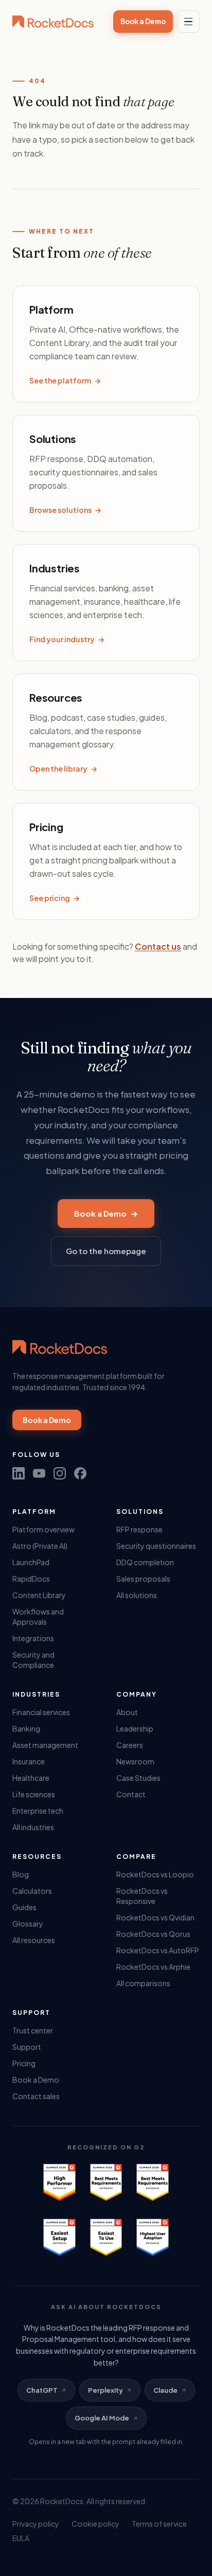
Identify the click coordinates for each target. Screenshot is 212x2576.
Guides (24, 1907)
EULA (21, 2538)
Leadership (135, 1728)
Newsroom (135, 1761)
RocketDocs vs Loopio (155, 1874)
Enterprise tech (38, 1811)
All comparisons (143, 1983)
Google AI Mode (102, 2418)
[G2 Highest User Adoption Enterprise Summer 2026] (152, 2237)
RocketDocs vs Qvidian (155, 1917)
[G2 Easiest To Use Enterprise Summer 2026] (106, 2237)
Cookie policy (95, 2524)
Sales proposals (143, 1579)
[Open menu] (188, 22)
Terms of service (159, 2524)
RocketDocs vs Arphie (153, 1967)
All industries (33, 1827)
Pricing (24, 2063)
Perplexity (105, 2390)
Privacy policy (36, 2524)
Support (27, 2047)
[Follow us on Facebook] (80, 1473)
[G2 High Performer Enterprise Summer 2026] (59, 2182)
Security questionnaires (156, 1546)
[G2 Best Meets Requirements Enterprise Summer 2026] (106, 2182)
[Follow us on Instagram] (60, 1473)
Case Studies (138, 1778)
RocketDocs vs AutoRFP (158, 1950)
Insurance (29, 1761)
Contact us (158, 946)
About (127, 1712)
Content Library (39, 1595)
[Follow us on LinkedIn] (19, 1473)
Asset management (45, 1745)
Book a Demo (143, 21)
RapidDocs (31, 1579)
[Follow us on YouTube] (39, 1473)
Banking (26, 1728)
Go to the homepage (106, 1251)
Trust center (33, 2030)
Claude (165, 2390)
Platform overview (43, 1529)
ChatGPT (42, 2390)
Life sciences (34, 1794)
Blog (21, 1874)
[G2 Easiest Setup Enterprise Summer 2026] (59, 2237)
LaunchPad (31, 1562)
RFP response (139, 1529)
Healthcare (31, 1778)
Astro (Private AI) (40, 1546)
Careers (130, 1745)
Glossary (28, 1924)
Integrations (33, 1638)
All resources (34, 1940)
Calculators (32, 1891)
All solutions (137, 1595)
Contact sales (36, 2096)
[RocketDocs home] (53, 22)
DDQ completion (145, 1562)
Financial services (41, 1712)
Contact (131, 1794)
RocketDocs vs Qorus (153, 1934)
